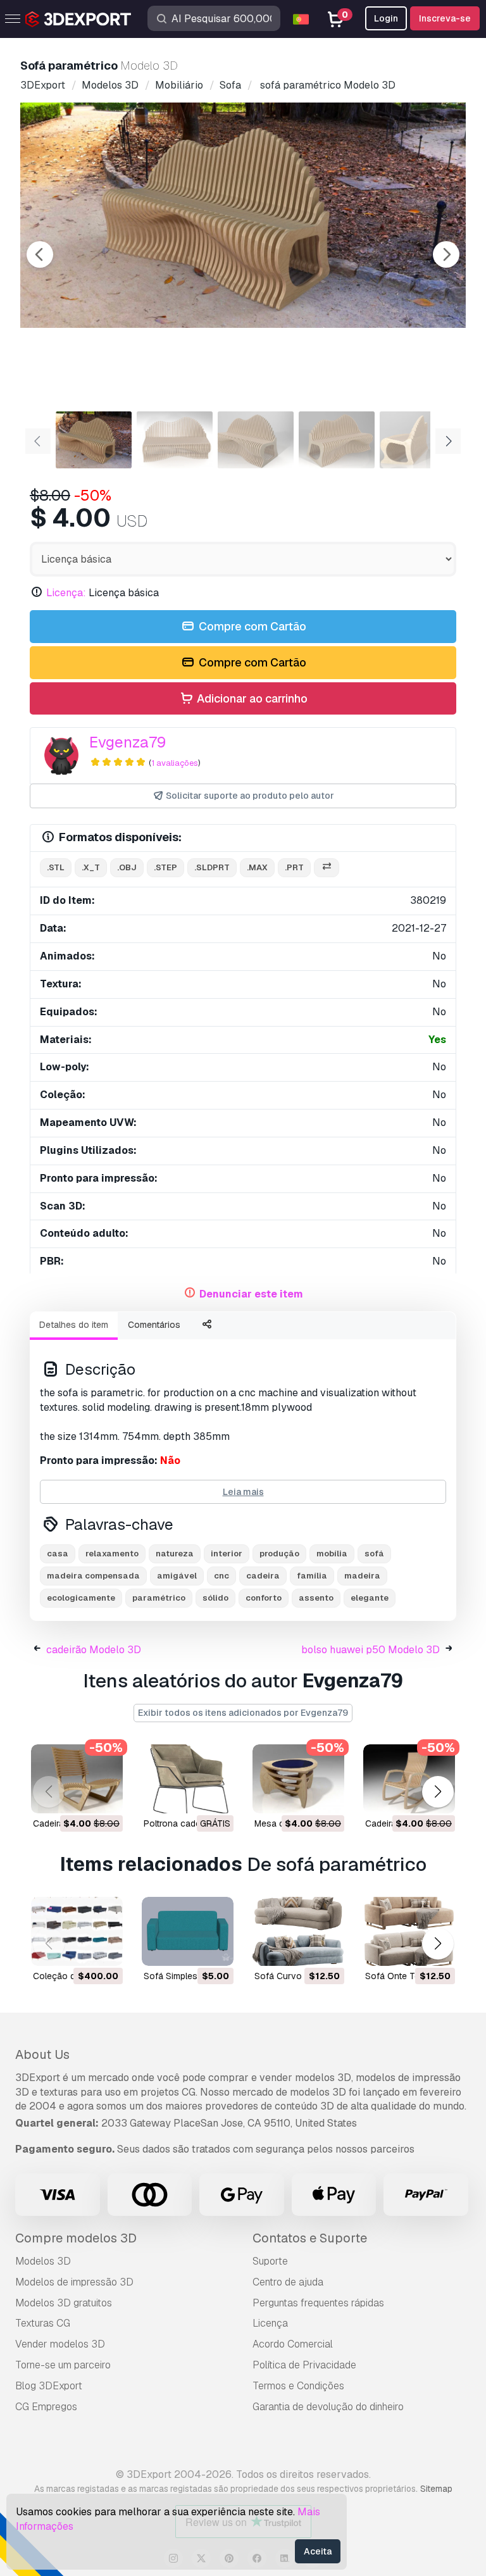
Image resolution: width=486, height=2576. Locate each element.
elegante (370, 1598)
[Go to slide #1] (94, 440)
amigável (177, 1576)
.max (257, 867)
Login (386, 18)
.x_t (91, 867)
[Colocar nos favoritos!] (104, 1796)
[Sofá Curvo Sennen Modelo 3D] (298, 1931)
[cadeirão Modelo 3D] (77, 1779)
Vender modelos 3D (60, 2344)
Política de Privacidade (304, 2365)
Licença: (66, 593)
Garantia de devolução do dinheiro (328, 2407)
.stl (56, 867)
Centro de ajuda (288, 2282)
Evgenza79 (128, 742)
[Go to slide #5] (418, 440)
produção (279, 1554)
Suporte (270, 2261)
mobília (332, 1554)
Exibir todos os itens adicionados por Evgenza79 (243, 1713)
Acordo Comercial (293, 2344)
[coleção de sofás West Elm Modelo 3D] (77, 1931)
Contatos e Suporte (310, 2238)
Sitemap (436, 2489)
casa (58, 1554)
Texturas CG (43, 2323)
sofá (374, 1554)
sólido (215, 1598)
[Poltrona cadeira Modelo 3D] (188, 1779)
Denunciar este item (251, 1294)
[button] (438, 1791)
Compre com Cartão (251, 626)
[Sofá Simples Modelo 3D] (188, 1931)
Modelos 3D (43, 2261)
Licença (270, 2323)
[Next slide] (446, 254)
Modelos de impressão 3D (74, 2282)
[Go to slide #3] (256, 440)
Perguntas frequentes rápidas (318, 2303)
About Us (42, 2054)
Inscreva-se (445, 18)
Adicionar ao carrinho (251, 698)
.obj (127, 867)
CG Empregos (46, 2407)
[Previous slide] (40, 254)
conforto (264, 1598)
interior (227, 1554)
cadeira (263, 1576)
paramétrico (159, 1598)
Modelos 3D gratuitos (64, 2303)
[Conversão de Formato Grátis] (327, 868)
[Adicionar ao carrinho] (78, 1796)
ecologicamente (81, 1598)
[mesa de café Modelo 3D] (298, 1779)
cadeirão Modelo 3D (94, 1650)
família (312, 1576)
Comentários (154, 1325)
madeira (362, 1576)
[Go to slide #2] (175, 440)
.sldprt (212, 867)
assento (316, 1598)
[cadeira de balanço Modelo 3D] (409, 1779)
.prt (294, 867)
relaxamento (112, 1554)
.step (165, 867)
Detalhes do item (74, 1325)
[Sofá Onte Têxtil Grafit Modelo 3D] (409, 1931)
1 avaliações (175, 763)
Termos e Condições (298, 2386)
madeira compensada (93, 1576)
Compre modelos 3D (76, 2238)
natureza (175, 1554)
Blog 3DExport (49, 2386)
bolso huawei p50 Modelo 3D (371, 1650)
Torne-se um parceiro (63, 2365)
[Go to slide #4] (337, 440)
